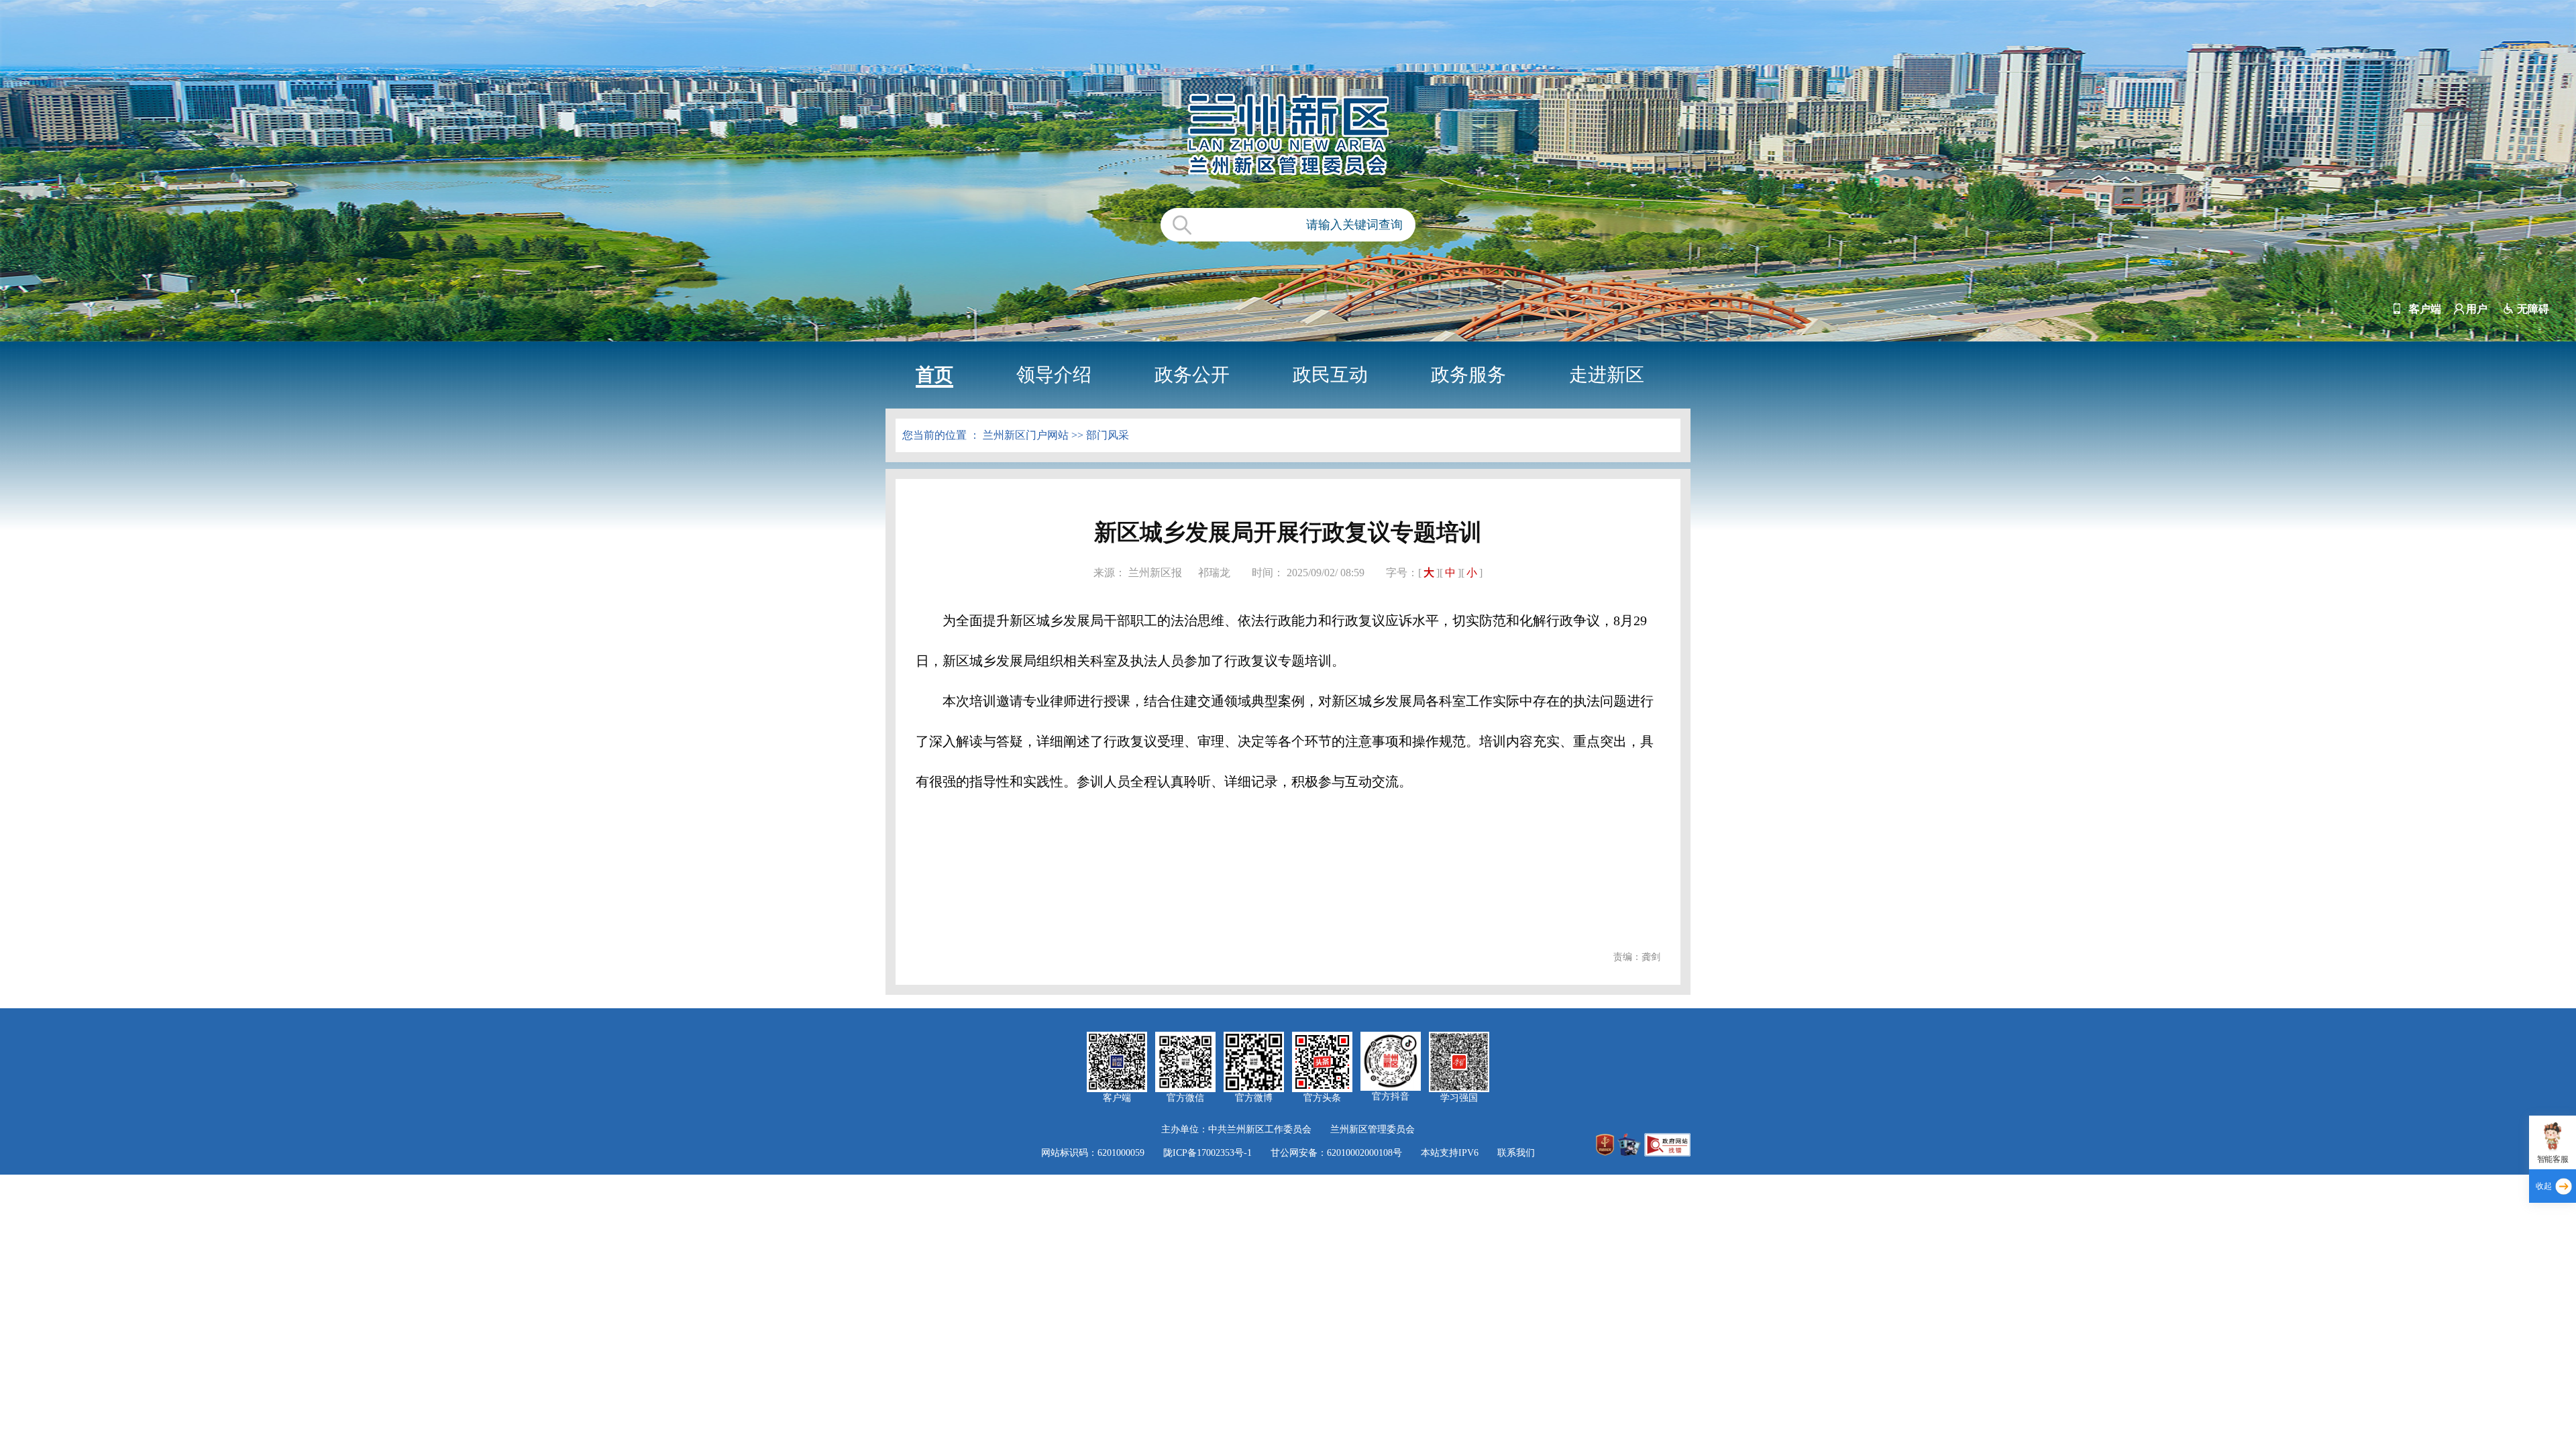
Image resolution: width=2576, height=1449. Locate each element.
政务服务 (1468, 375)
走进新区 (1607, 375)
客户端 (2425, 309)
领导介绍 (1054, 375)
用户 (2477, 309)
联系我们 (1516, 1153)
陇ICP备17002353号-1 (1207, 1153)
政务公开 (1192, 375)
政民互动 (1330, 375)
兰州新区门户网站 (1026, 435)
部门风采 (1108, 435)
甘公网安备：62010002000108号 (1336, 1153)
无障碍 (2533, 309)
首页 (934, 375)
